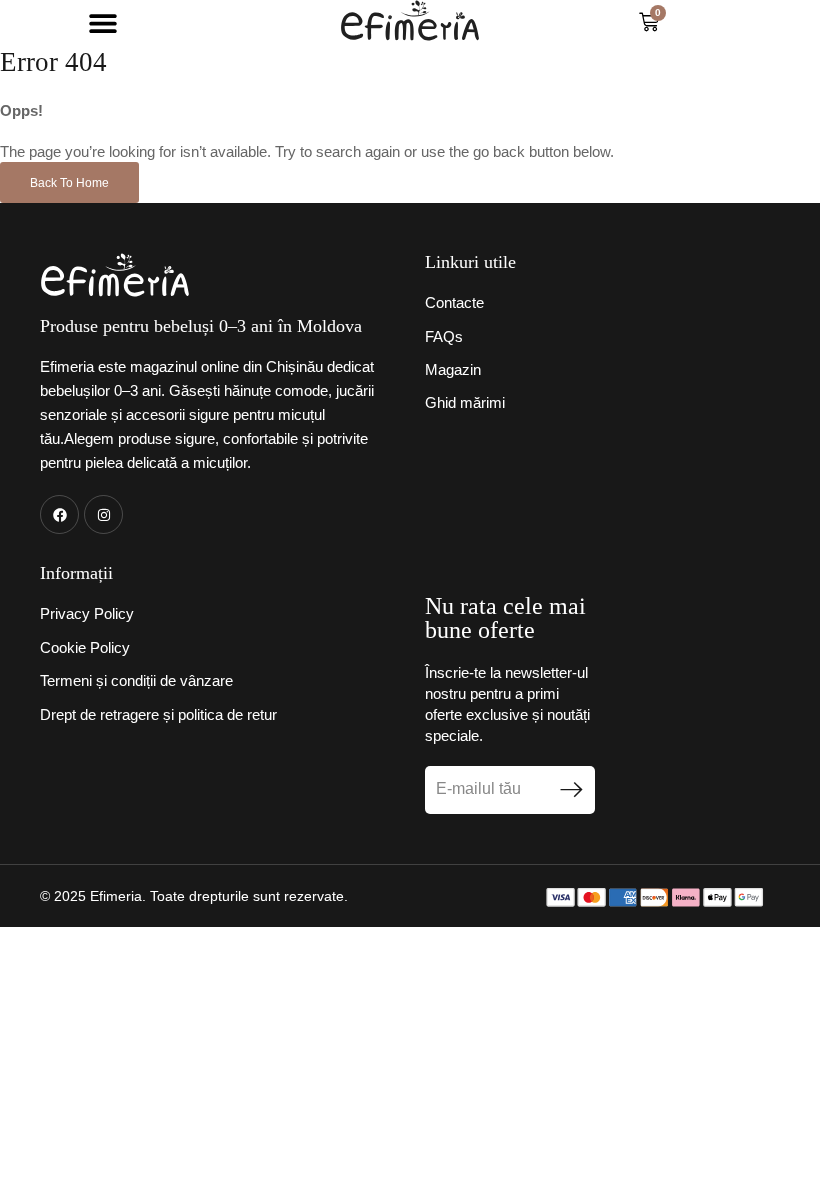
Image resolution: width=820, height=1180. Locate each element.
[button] (102, 22)
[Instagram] (103, 514)
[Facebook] (59, 514)
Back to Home (69, 183)
